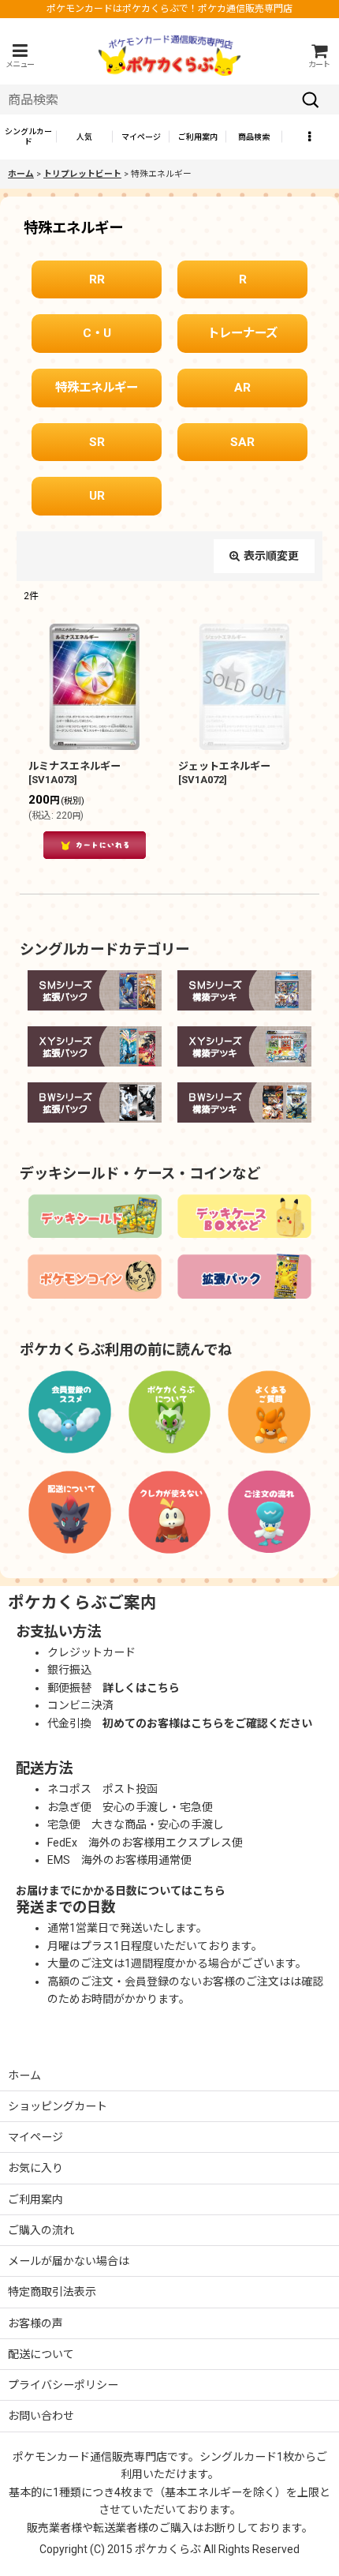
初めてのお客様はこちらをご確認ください (207, 1723)
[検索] (311, 99)
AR (242, 388)
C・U (97, 333)
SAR (242, 442)
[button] (20, 56)
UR (97, 496)
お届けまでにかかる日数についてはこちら (121, 1891)
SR (97, 442)
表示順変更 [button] (271, 556)
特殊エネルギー (97, 388)
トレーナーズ (242, 333)
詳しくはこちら (141, 1688)
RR (97, 279)
